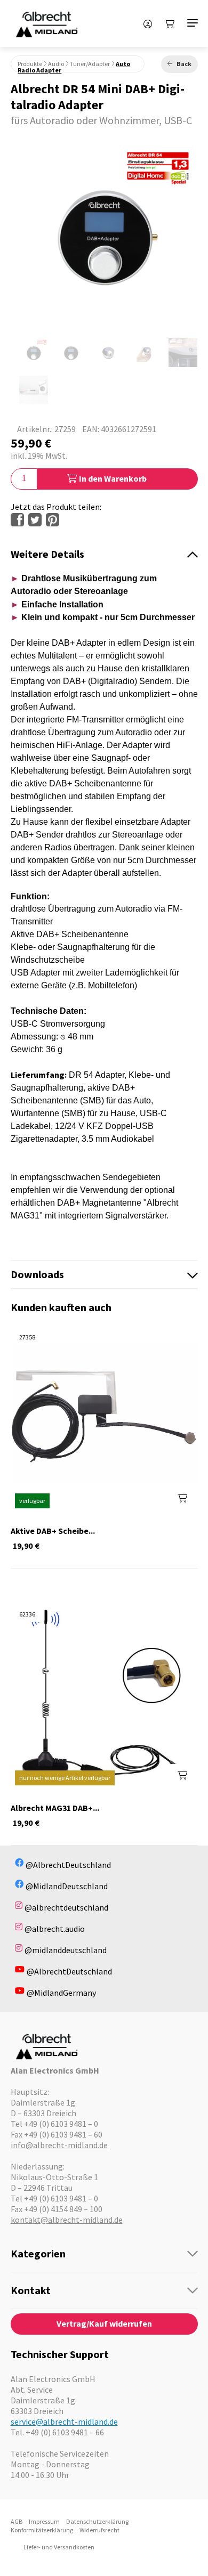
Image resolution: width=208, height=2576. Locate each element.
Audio (56, 64)
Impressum (44, 2521)
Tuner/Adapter (90, 64)
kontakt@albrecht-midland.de (67, 2220)
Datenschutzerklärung (97, 2521)
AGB (17, 2521)
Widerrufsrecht (99, 2530)
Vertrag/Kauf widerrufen (104, 2323)
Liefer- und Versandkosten (59, 2547)
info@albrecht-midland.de (59, 2145)
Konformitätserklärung (42, 2530)
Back (184, 64)
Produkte (30, 64)
